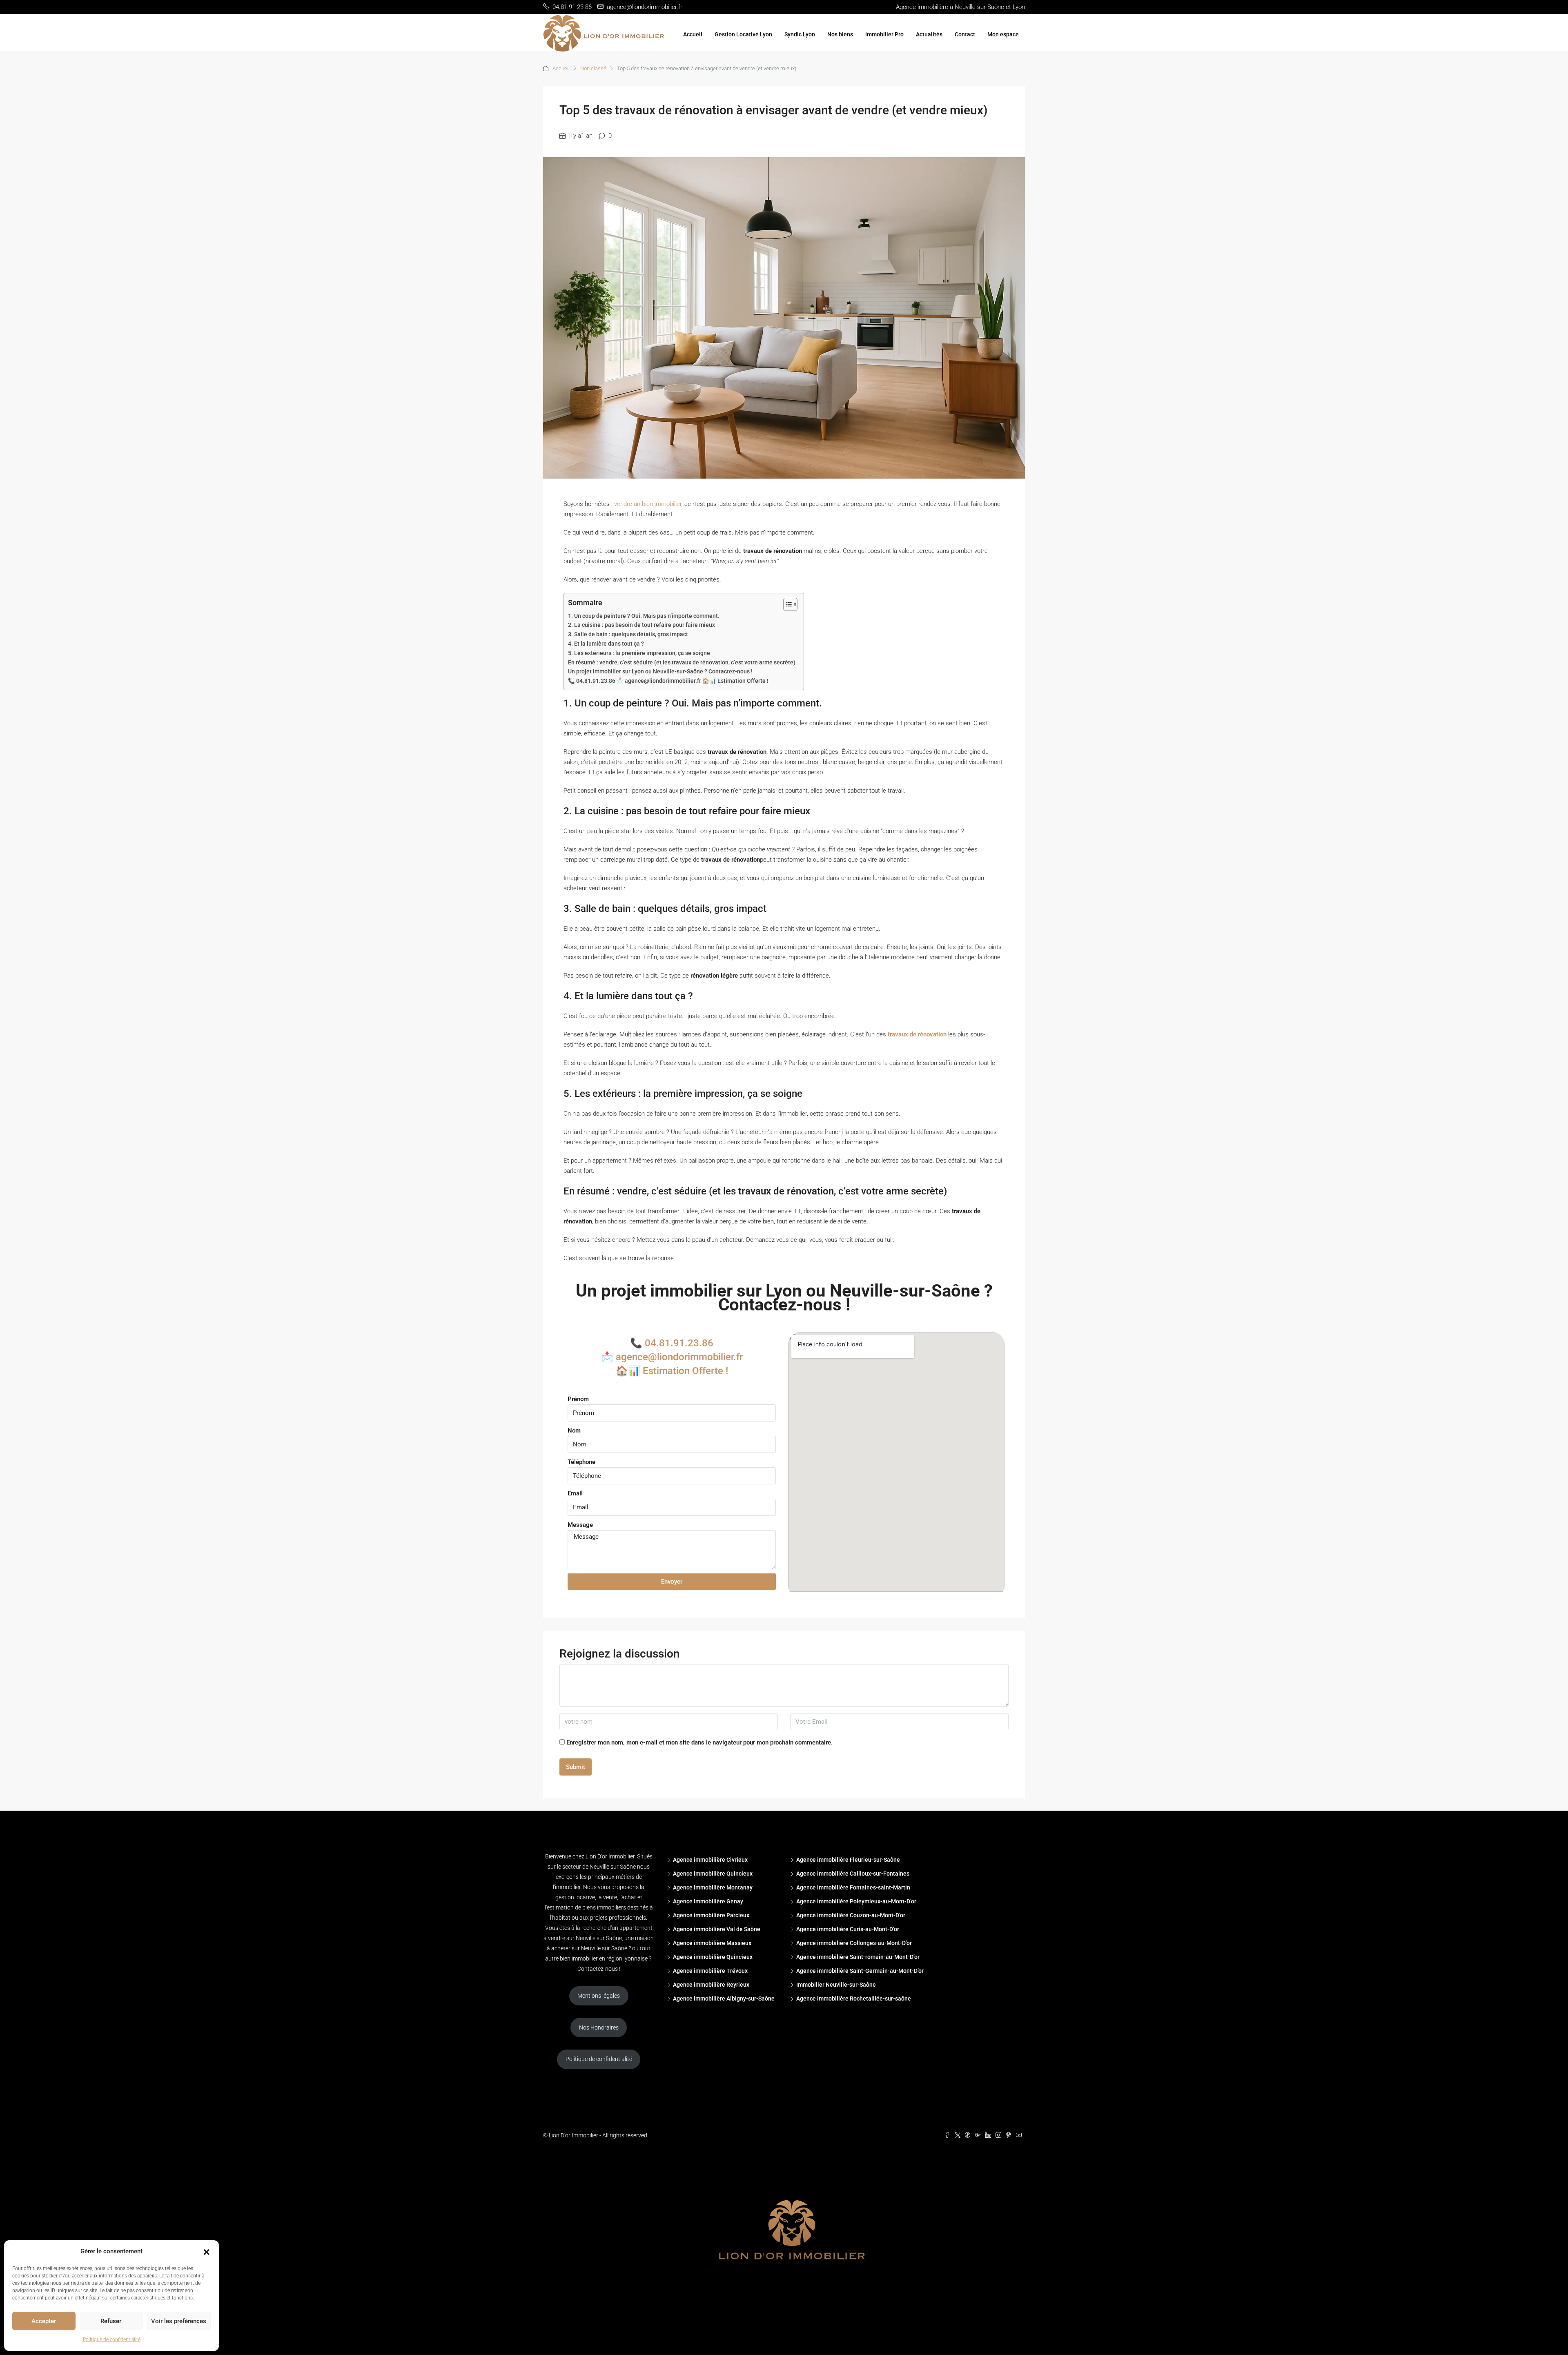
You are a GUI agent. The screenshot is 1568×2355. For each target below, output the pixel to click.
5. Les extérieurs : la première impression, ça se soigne (639, 653)
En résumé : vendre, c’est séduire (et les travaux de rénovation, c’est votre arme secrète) (682, 662)
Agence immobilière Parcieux (711, 1915)
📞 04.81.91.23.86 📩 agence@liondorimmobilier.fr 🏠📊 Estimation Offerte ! (668, 681)
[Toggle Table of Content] (786, 604)
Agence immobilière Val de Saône (717, 1929)
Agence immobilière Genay (708, 1901)
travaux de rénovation (917, 1034)
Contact (965, 34)
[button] (207, 2252)
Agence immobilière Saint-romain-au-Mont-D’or (858, 1957)
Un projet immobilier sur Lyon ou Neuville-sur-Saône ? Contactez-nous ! (660, 671)
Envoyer (672, 1582)
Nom (574, 1430)
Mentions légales (599, 1996)
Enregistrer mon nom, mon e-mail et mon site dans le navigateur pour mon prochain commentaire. (699, 1742)
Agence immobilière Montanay (713, 1887)
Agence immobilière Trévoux (710, 1971)
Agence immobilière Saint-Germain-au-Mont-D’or (860, 1971)
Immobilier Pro (884, 34)
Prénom (578, 1399)
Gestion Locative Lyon (743, 34)
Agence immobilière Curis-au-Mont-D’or (848, 1929)
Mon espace (1003, 34)
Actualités (929, 34)
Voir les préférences (179, 2321)
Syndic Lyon (800, 34)
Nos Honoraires (599, 2027)
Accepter (44, 2321)
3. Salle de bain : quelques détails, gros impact (628, 634)
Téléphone (581, 1462)
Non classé (593, 68)
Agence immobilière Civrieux (710, 1860)
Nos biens (840, 34)
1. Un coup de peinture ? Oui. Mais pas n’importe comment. (644, 616)
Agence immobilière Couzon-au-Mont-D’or (851, 1915)
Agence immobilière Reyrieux (711, 1985)
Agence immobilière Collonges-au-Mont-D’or (854, 1943)
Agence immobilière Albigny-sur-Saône (724, 1999)
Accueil (693, 34)
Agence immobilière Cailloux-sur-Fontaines (853, 1874)
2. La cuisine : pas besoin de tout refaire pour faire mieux (641, 625)
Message (580, 1525)
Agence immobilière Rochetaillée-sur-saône (854, 1999)
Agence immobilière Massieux (712, 1943)
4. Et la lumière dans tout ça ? (606, 644)
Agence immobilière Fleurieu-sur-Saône (848, 1860)
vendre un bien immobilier (648, 504)
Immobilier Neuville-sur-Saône (836, 1985)
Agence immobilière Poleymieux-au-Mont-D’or (856, 1901)
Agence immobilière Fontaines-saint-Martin (853, 1887)
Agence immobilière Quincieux (713, 1874)
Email (575, 1493)
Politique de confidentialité (112, 2339)
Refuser (111, 2321)
